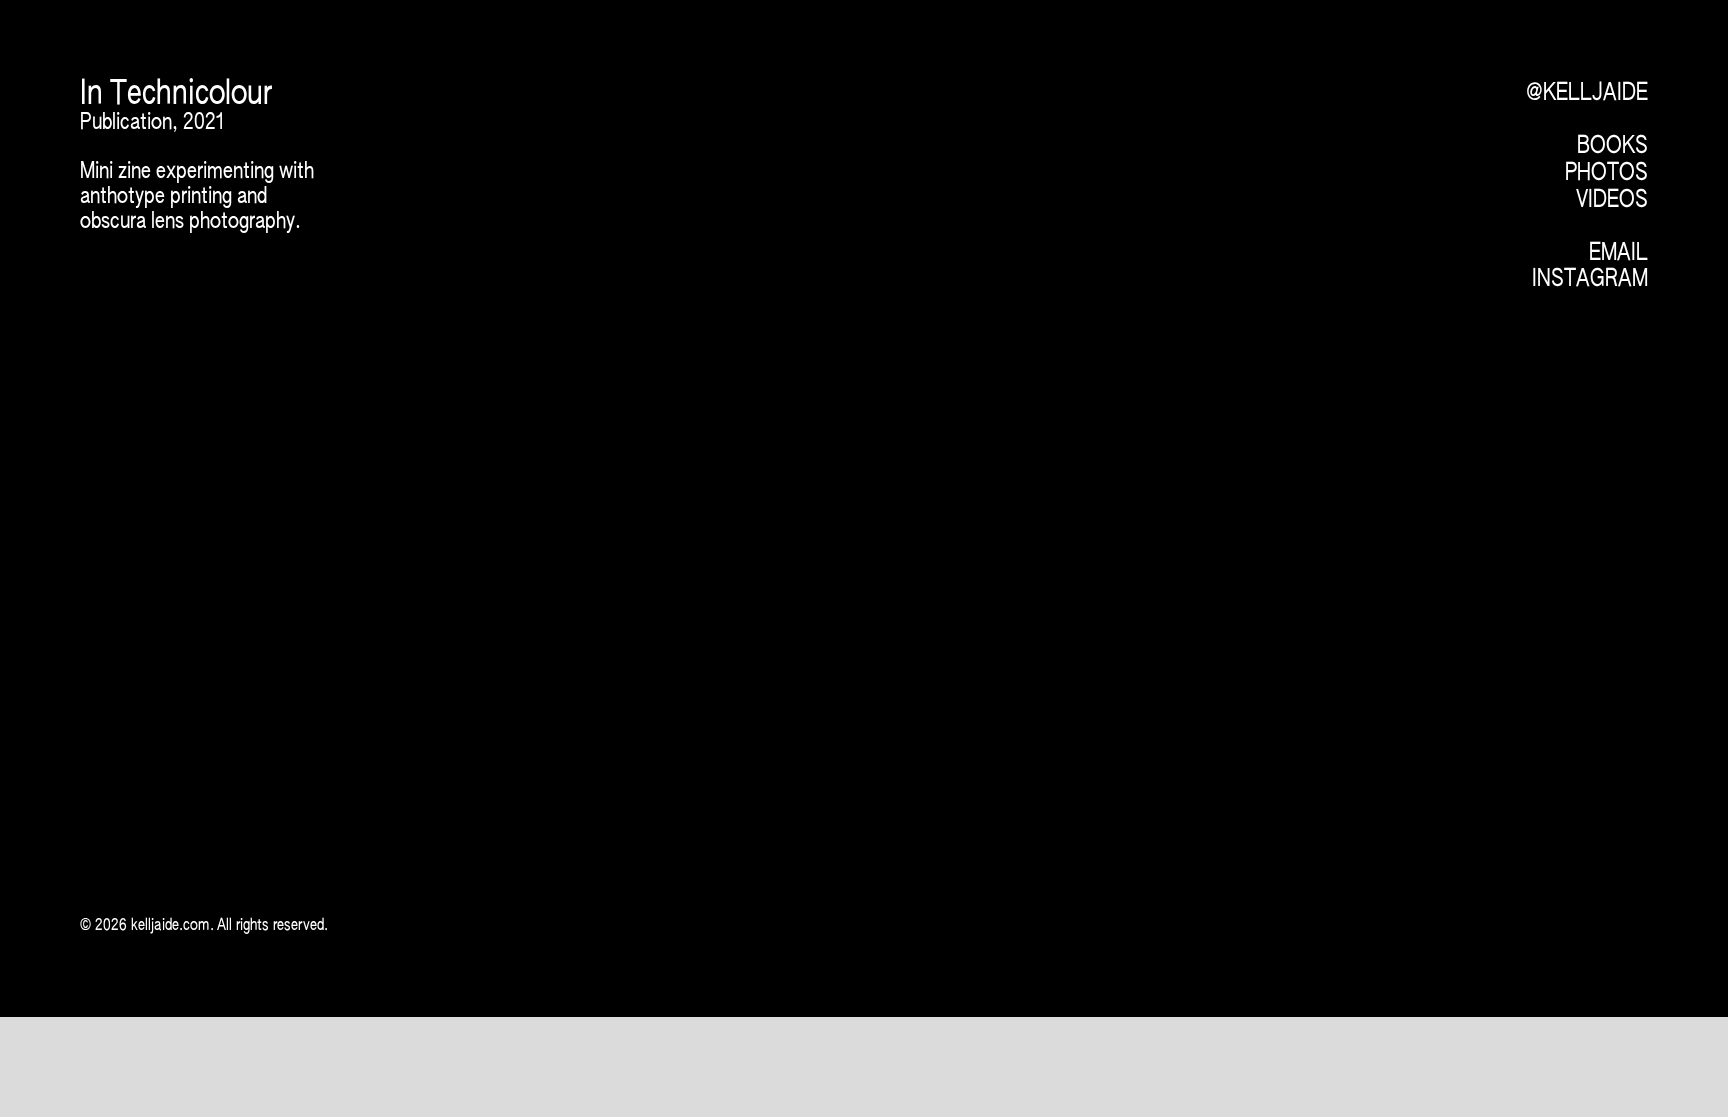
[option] (797, 403)
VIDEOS (1612, 200)
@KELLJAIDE (1587, 93)
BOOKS (1612, 146)
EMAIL (1618, 253)
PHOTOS (1606, 173)
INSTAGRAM (1590, 279)
